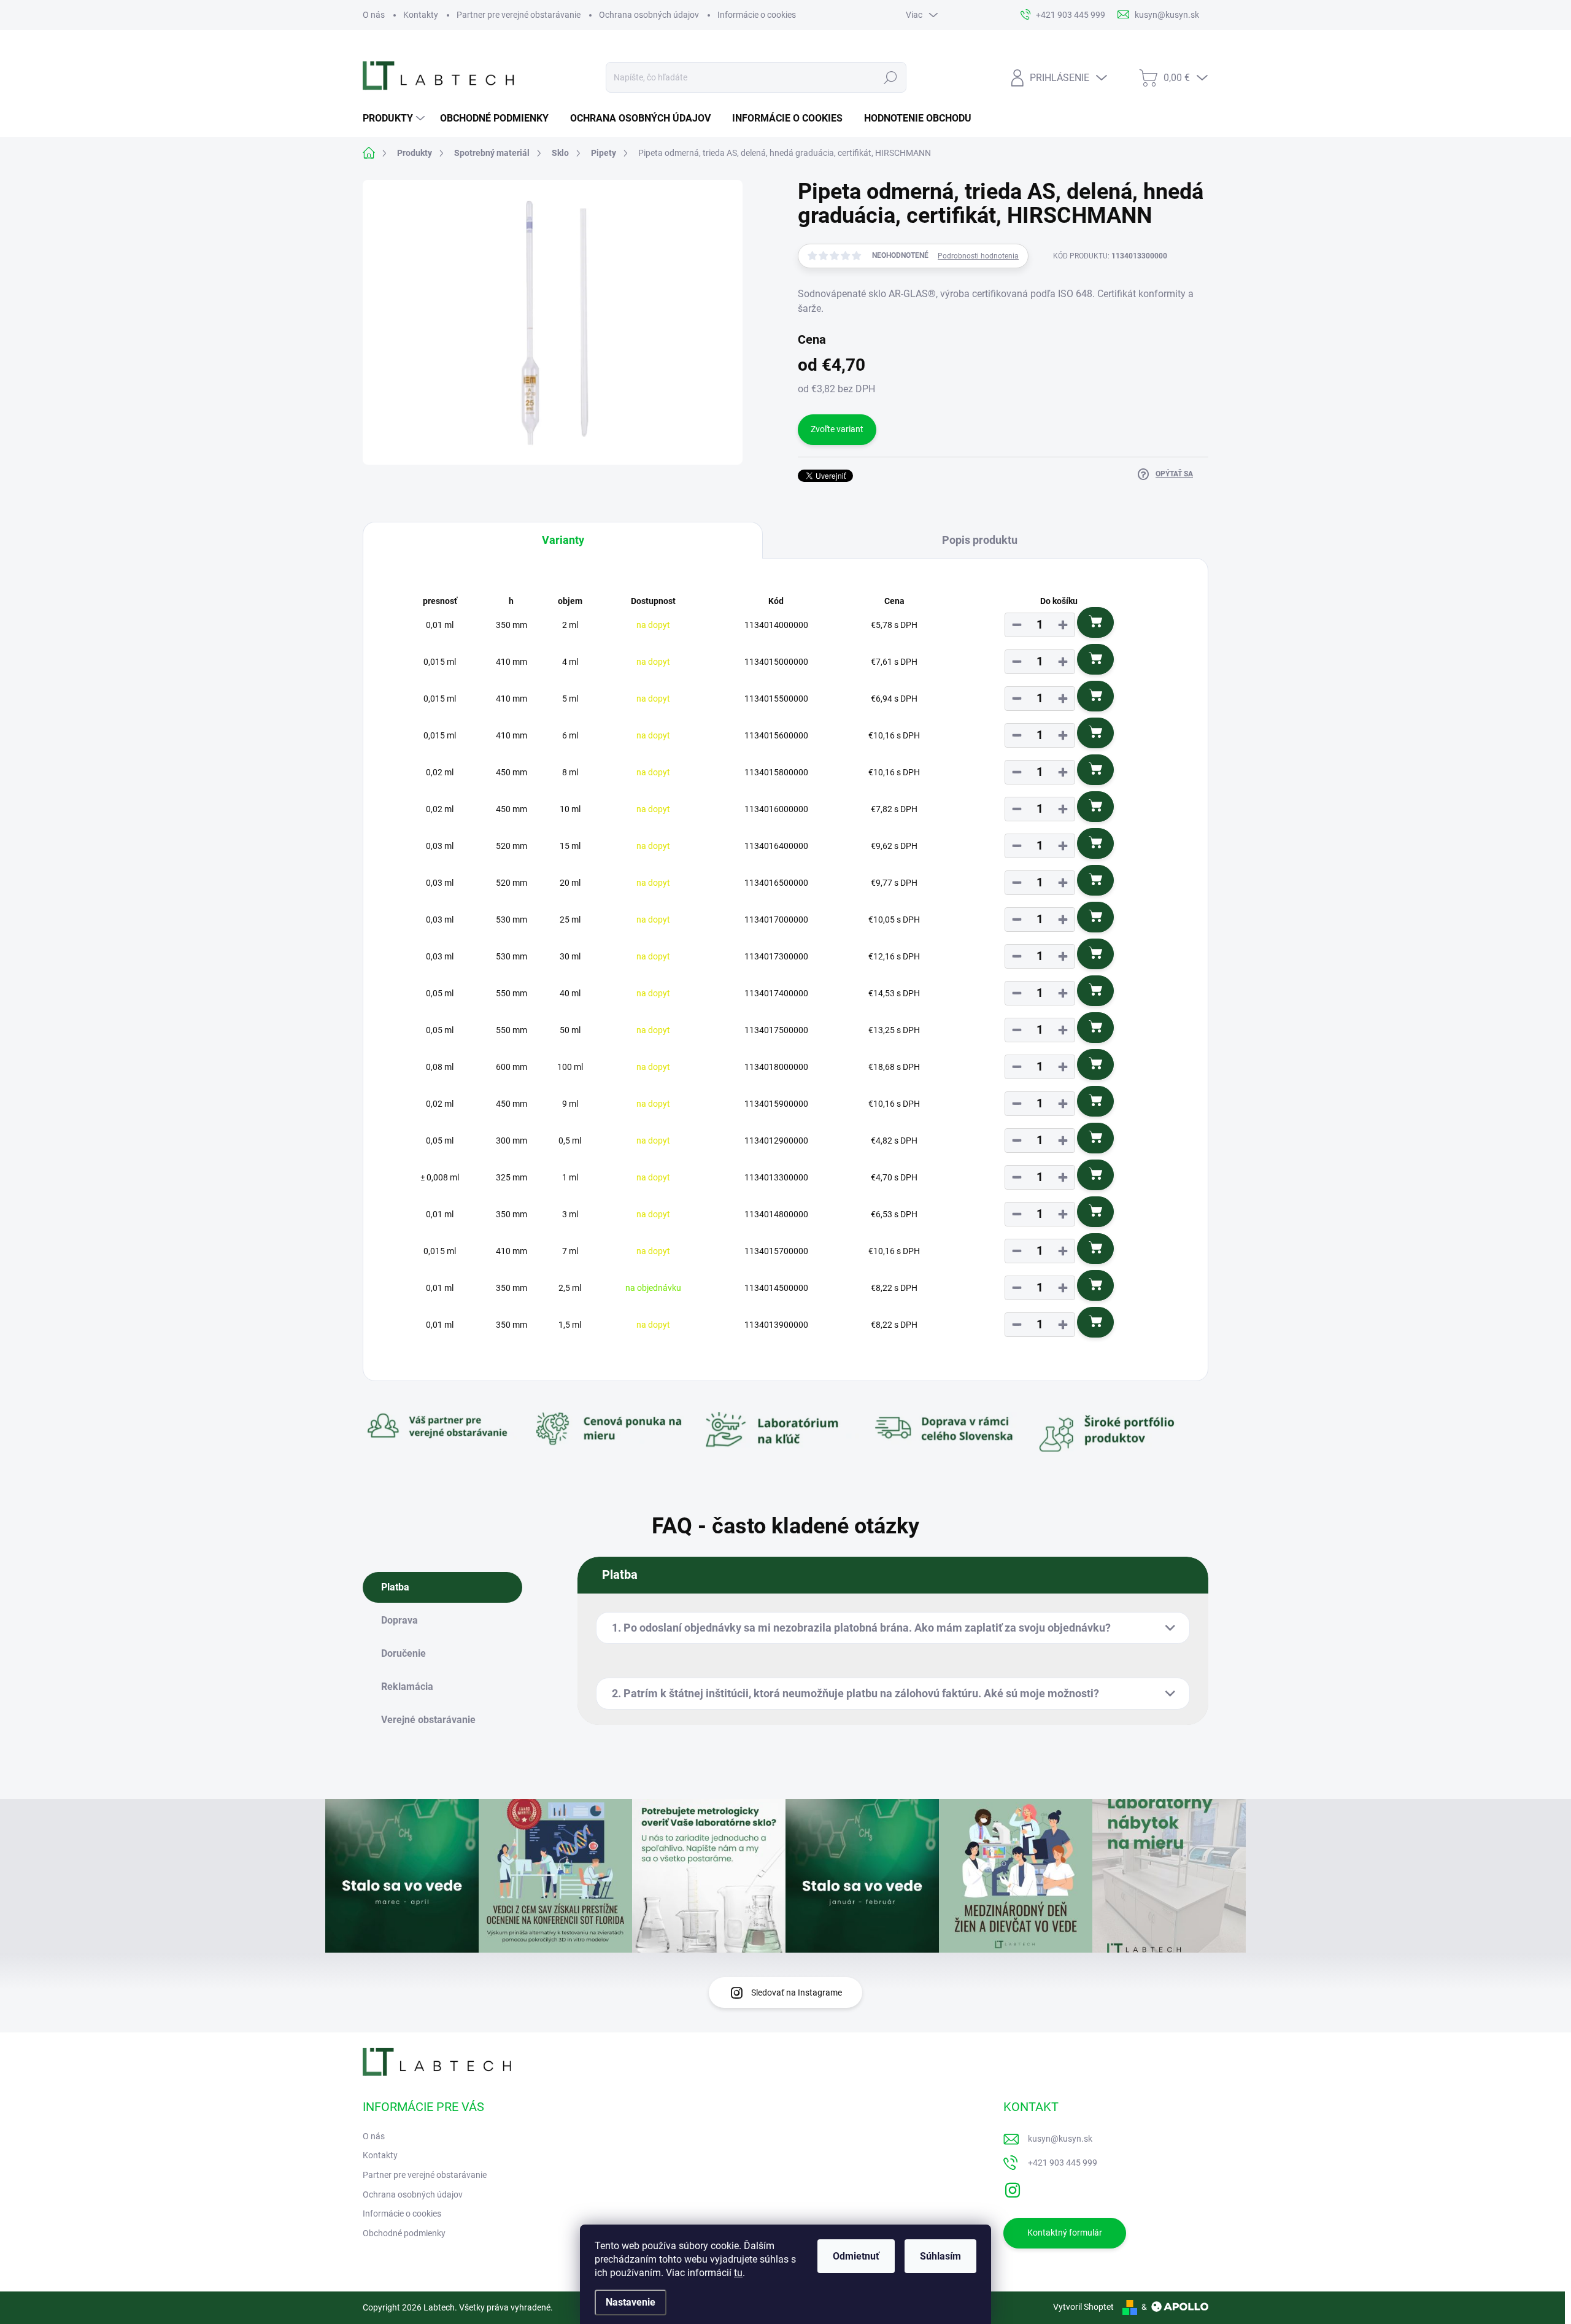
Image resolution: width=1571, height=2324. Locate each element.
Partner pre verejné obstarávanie (519, 15)
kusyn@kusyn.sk (1060, 2139)
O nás (374, 15)
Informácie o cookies (757, 15)
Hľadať (890, 77)
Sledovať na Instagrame (797, 1993)
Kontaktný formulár (1065, 2233)
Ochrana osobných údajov (649, 15)
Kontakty (421, 15)
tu (738, 2273)
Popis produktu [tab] (980, 540)
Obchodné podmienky (404, 2233)
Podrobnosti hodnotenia (978, 256)
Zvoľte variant (837, 429)
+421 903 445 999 (1063, 2163)
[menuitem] (395, 118)
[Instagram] (1013, 2188)
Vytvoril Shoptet (1083, 2307)
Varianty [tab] (563, 540)
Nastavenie (631, 2302)
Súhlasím (940, 2256)
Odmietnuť (856, 2256)
